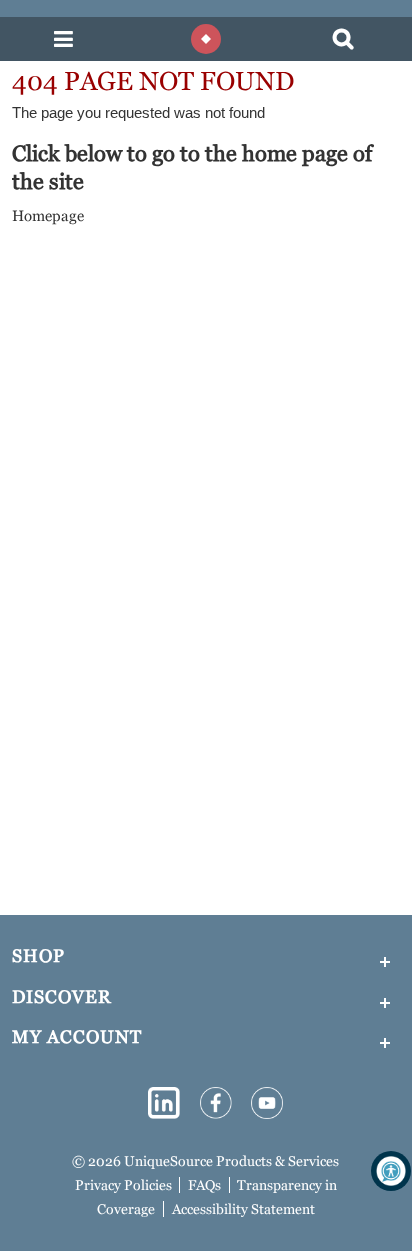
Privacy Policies (123, 1185)
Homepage (48, 215)
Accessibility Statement (243, 1209)
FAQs (204, 1185)
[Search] (343, 39)
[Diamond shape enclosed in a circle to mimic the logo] (205, 39)
